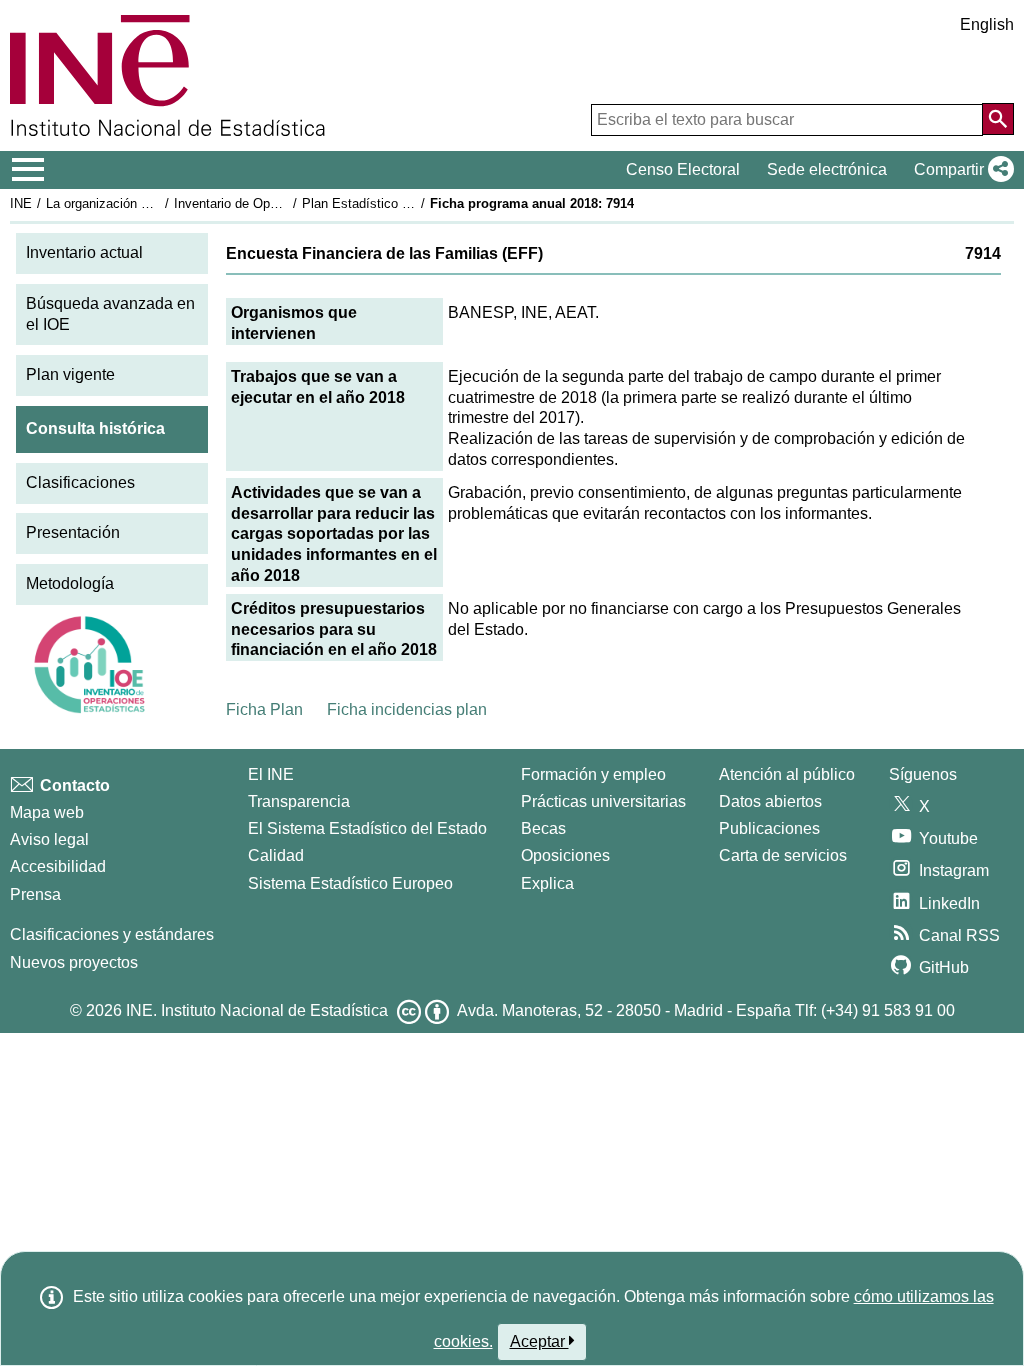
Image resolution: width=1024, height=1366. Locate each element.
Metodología (70, 583)
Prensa (35, 894)
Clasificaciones (80, 482)
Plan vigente (70, 374)
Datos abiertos (770, 801)
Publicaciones (769, 828)
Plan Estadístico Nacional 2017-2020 (409, 203)
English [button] (987, 24)
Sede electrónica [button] (827, 169)
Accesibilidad (58, 866)
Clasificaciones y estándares (112, 934)
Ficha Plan (264, 709)
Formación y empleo (593, 774)
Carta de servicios (783, 855)
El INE (271, 774)
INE (21, 203)
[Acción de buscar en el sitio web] (998, 119)
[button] (960, 170)
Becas (543, 828)
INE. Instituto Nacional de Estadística (257, 1010)
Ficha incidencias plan (407, 709)
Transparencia (299, 801)
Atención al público (787, 774)
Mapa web (47, 812)
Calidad (276, 855)
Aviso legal (49, 839)
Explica (547, 883)
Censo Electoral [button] (683, 169)
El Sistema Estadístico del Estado (367, 828)
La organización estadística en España (158, 203)
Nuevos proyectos (74, 962)
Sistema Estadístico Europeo (350, 883)
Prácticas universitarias (603, 801)
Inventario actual (84, 252)
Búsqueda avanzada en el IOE (110, 314)
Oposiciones (565, 855)
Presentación (73, 532)
